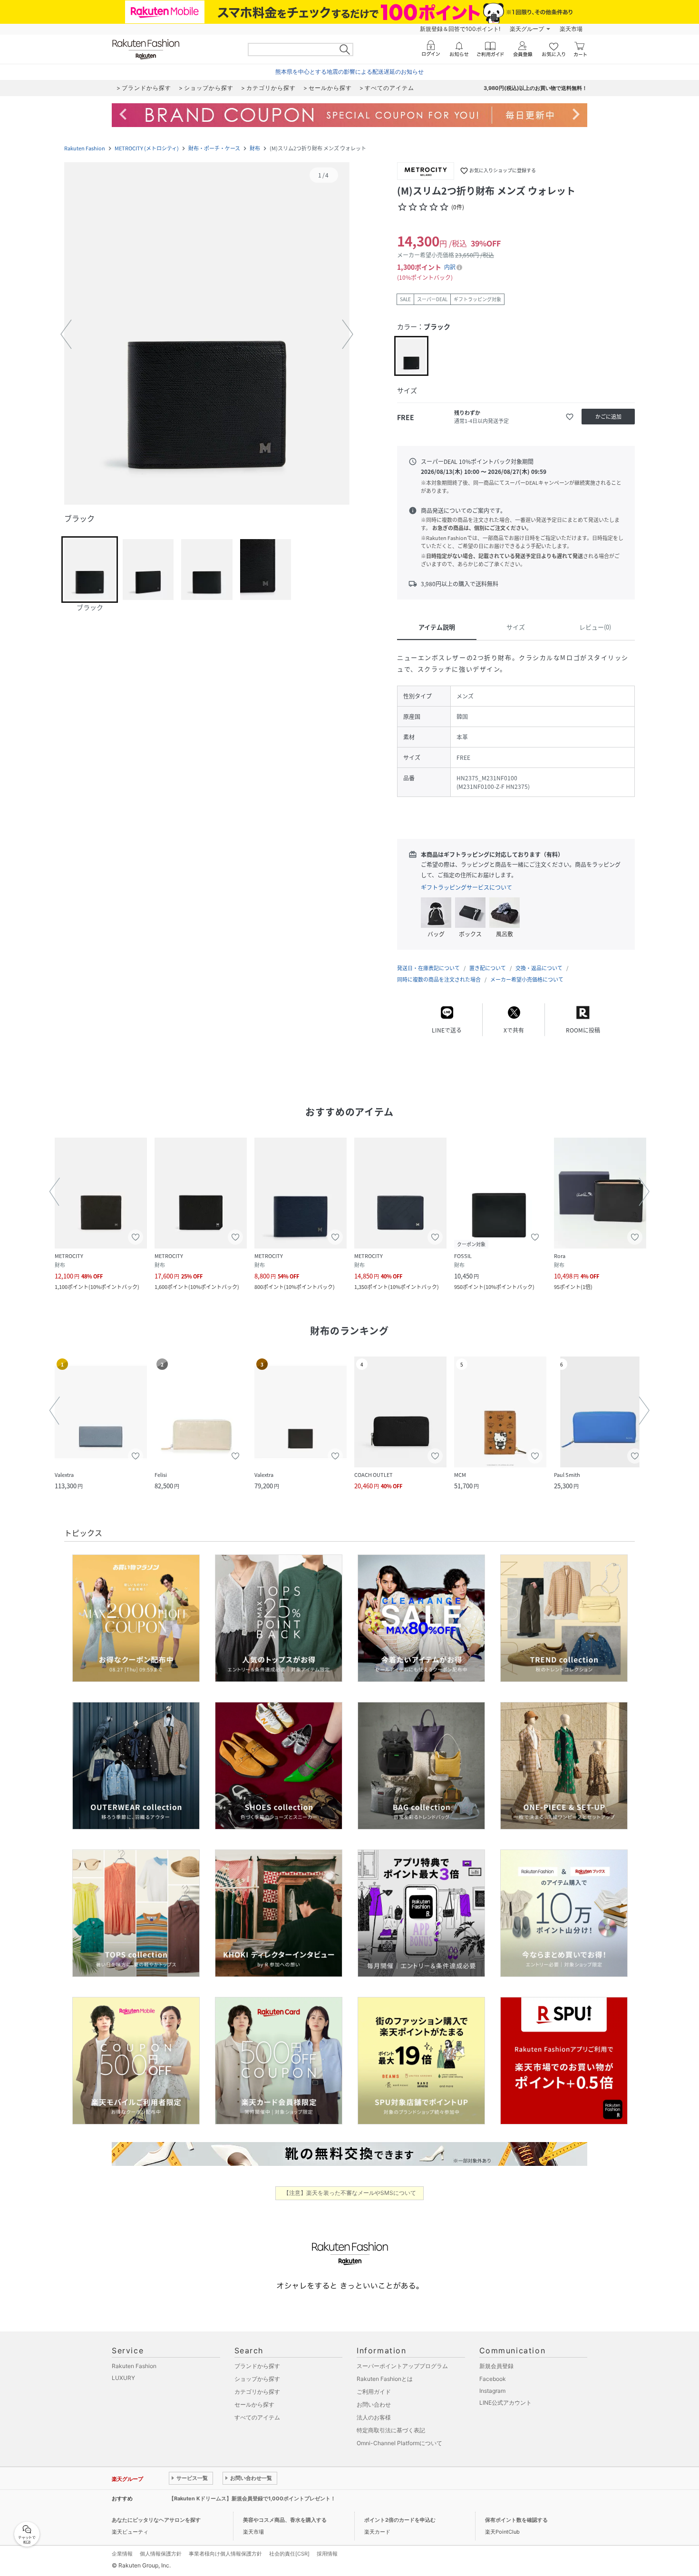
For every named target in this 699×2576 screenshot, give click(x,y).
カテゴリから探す (257, 2392)
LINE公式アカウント (505, 2403)
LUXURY (123, 2378)
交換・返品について (539, 968)
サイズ (516, 627)
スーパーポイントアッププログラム (402, 2366)
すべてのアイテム (257, 2417)
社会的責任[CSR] (289, 2554)
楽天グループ (527, 29)
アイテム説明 (437, 627)
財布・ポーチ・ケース (214, 148)
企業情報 (122, 2554)
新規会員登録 (496, 2366)
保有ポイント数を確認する (516, 2520)
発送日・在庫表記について (428, 968)
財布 (255, 148)
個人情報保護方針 (161, 2554)
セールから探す (254, 2404)
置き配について (488, 968)
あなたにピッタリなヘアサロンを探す (156, 2520)
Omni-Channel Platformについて (399, 2443)
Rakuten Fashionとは (385, 2379)
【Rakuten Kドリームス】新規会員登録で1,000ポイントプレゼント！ (252, 2498)
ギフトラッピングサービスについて (466, 887)
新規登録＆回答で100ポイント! (460, 29)
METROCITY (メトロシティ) (147, 148)
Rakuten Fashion (85, 148)
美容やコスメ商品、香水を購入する (285, 2520)
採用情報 (327, 2554)
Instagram (492, 2391)
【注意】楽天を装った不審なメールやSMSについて (350, 2193)
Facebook (493, 2379)
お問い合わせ (374, 2404)
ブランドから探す (257, 2366)
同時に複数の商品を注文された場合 (439, 979)
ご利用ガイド (374, 2392)
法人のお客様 (374, 2417)
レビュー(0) (595, 627)
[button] (207, 334)
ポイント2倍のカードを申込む (400, 2520)
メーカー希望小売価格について (527, 979)
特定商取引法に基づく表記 (391, 2430)
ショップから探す (257, 2379)
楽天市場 (571, 29)
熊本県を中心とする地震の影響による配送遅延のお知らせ (349, 72)
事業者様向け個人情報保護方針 (225, 2554)
